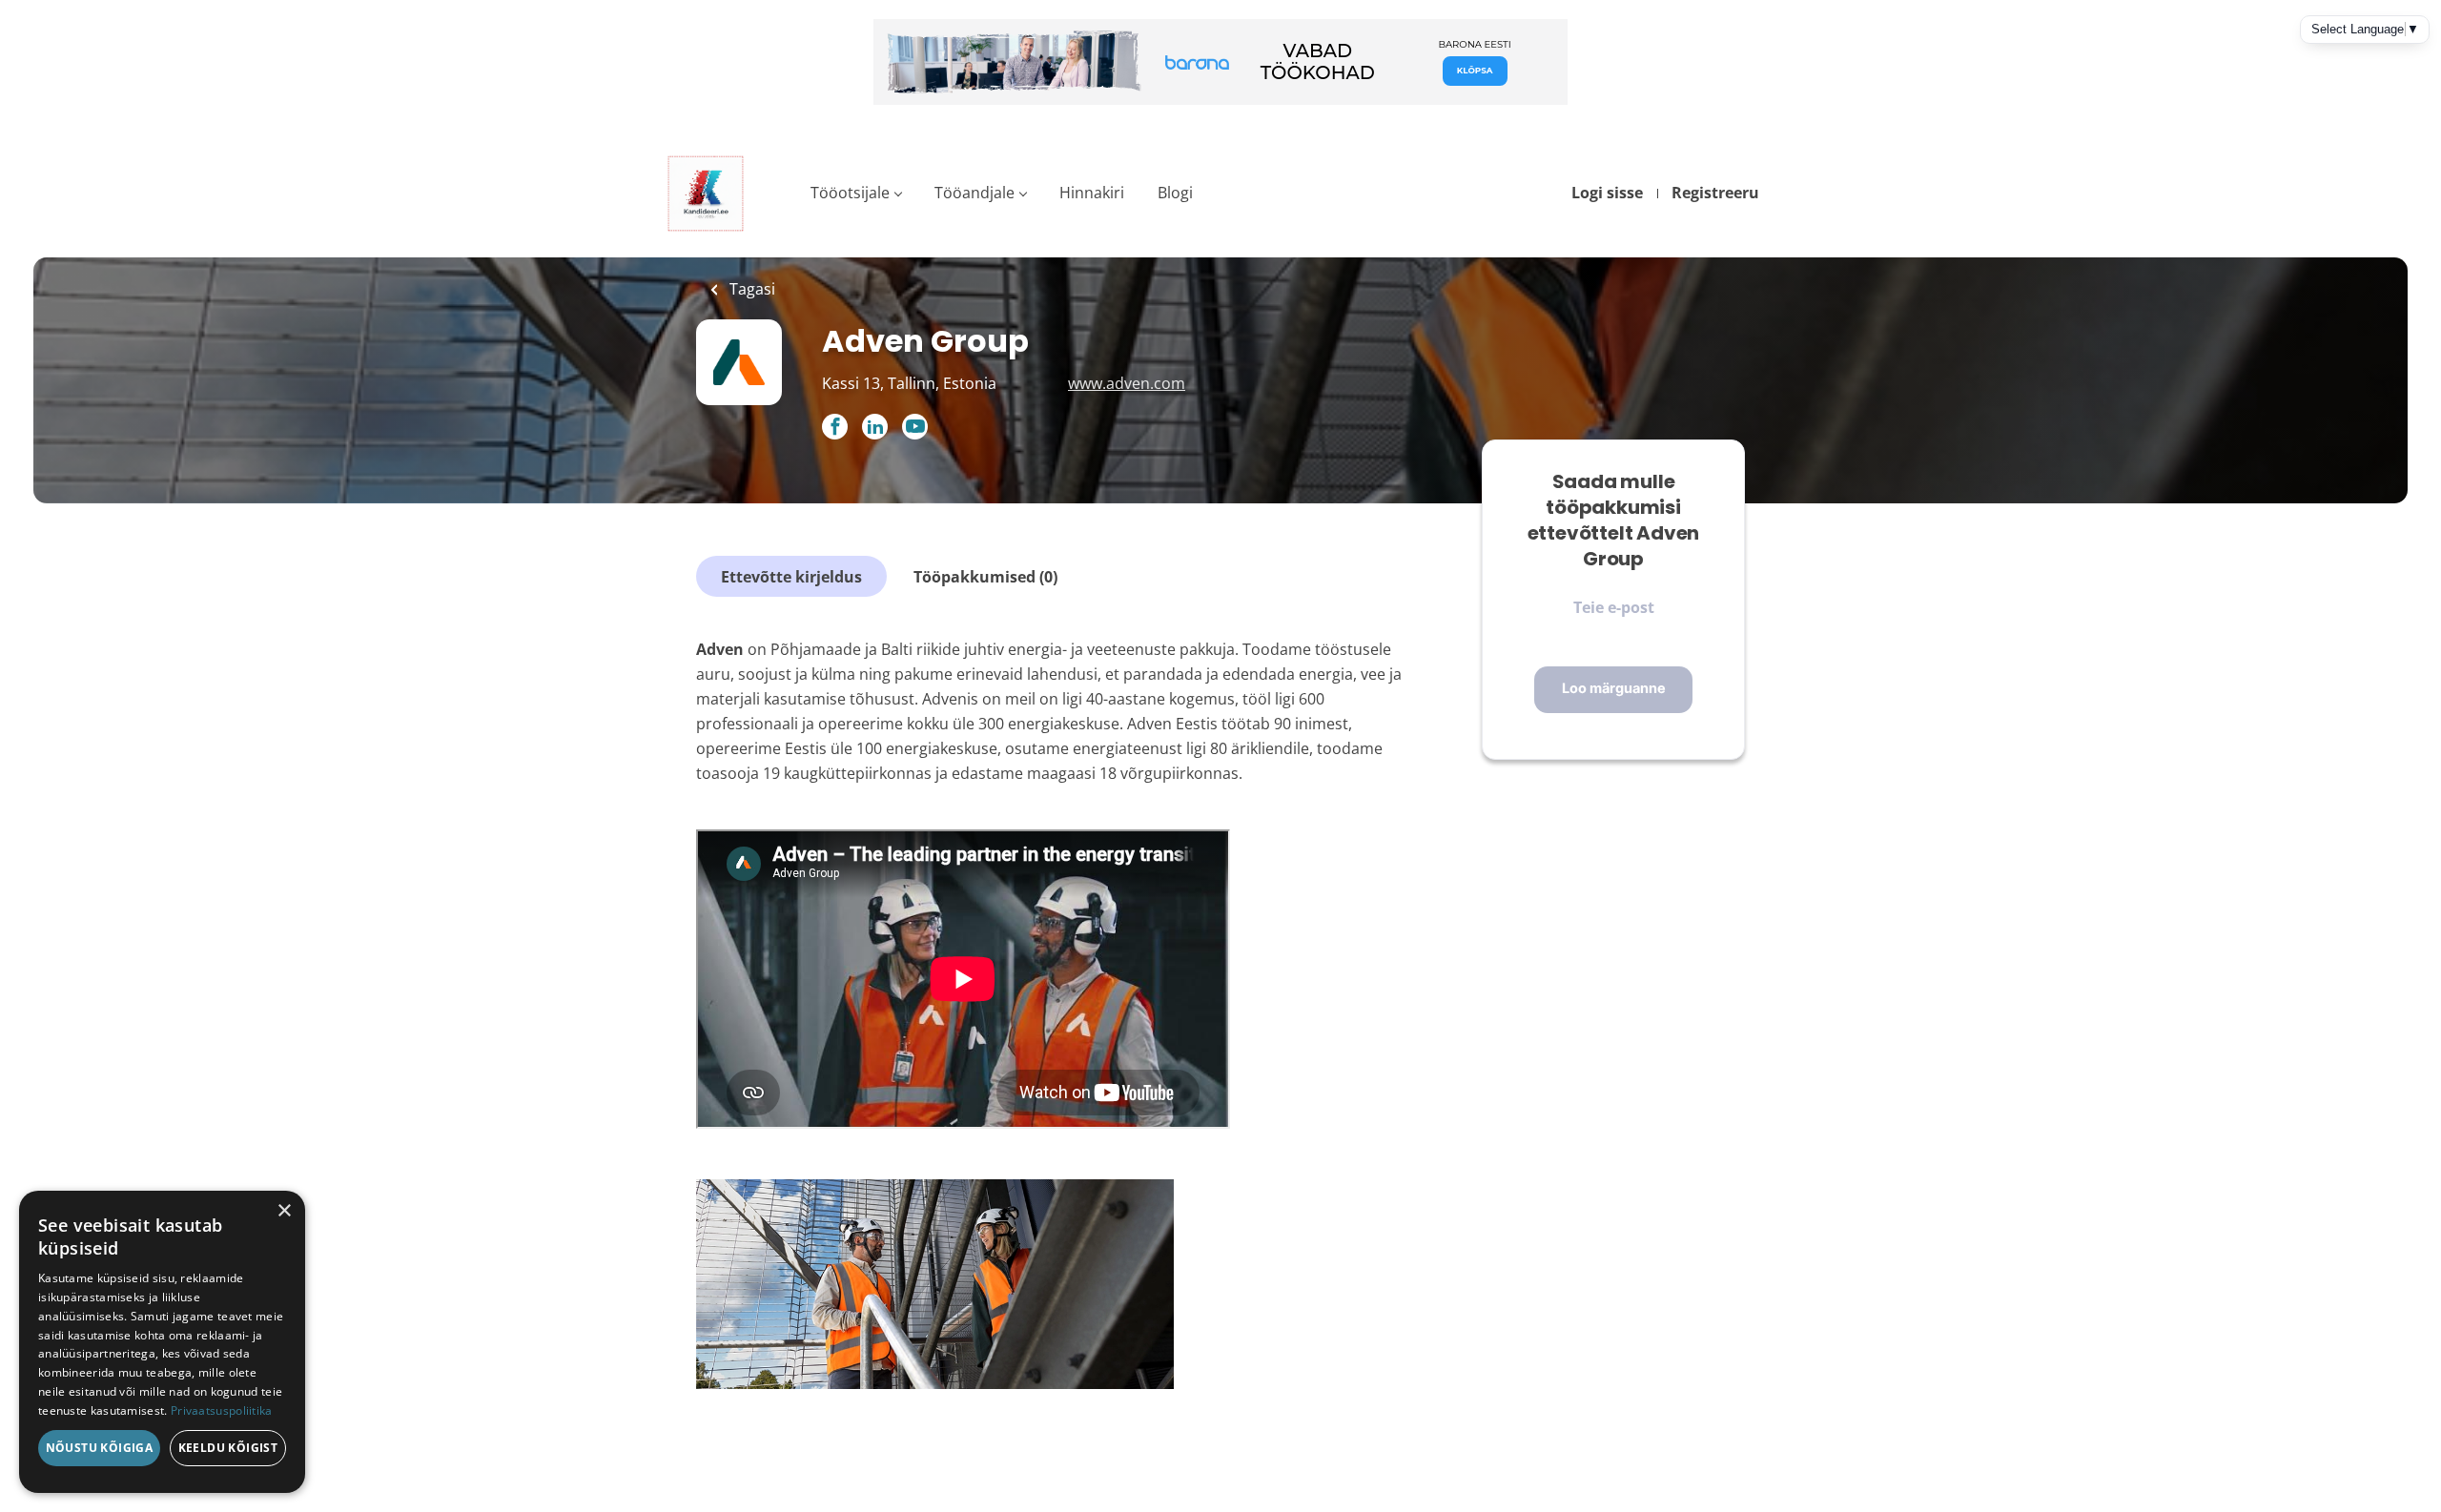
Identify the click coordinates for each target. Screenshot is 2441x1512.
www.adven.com (1127, 383)
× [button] (284, 1211)
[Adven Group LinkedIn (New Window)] (875, 428)
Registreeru (1715, 193)
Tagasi (750, 289)
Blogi (1175, 193)
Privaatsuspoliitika (222, 1410)
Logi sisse (1607, 193)
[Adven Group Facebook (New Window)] (835, 428)
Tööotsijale (850, 193)
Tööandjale (974, 193)
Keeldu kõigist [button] (228, 1448)
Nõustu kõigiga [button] (100, 1448)
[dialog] (162, 1342)
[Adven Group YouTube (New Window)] (915, 434)
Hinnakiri (1092, 193)
